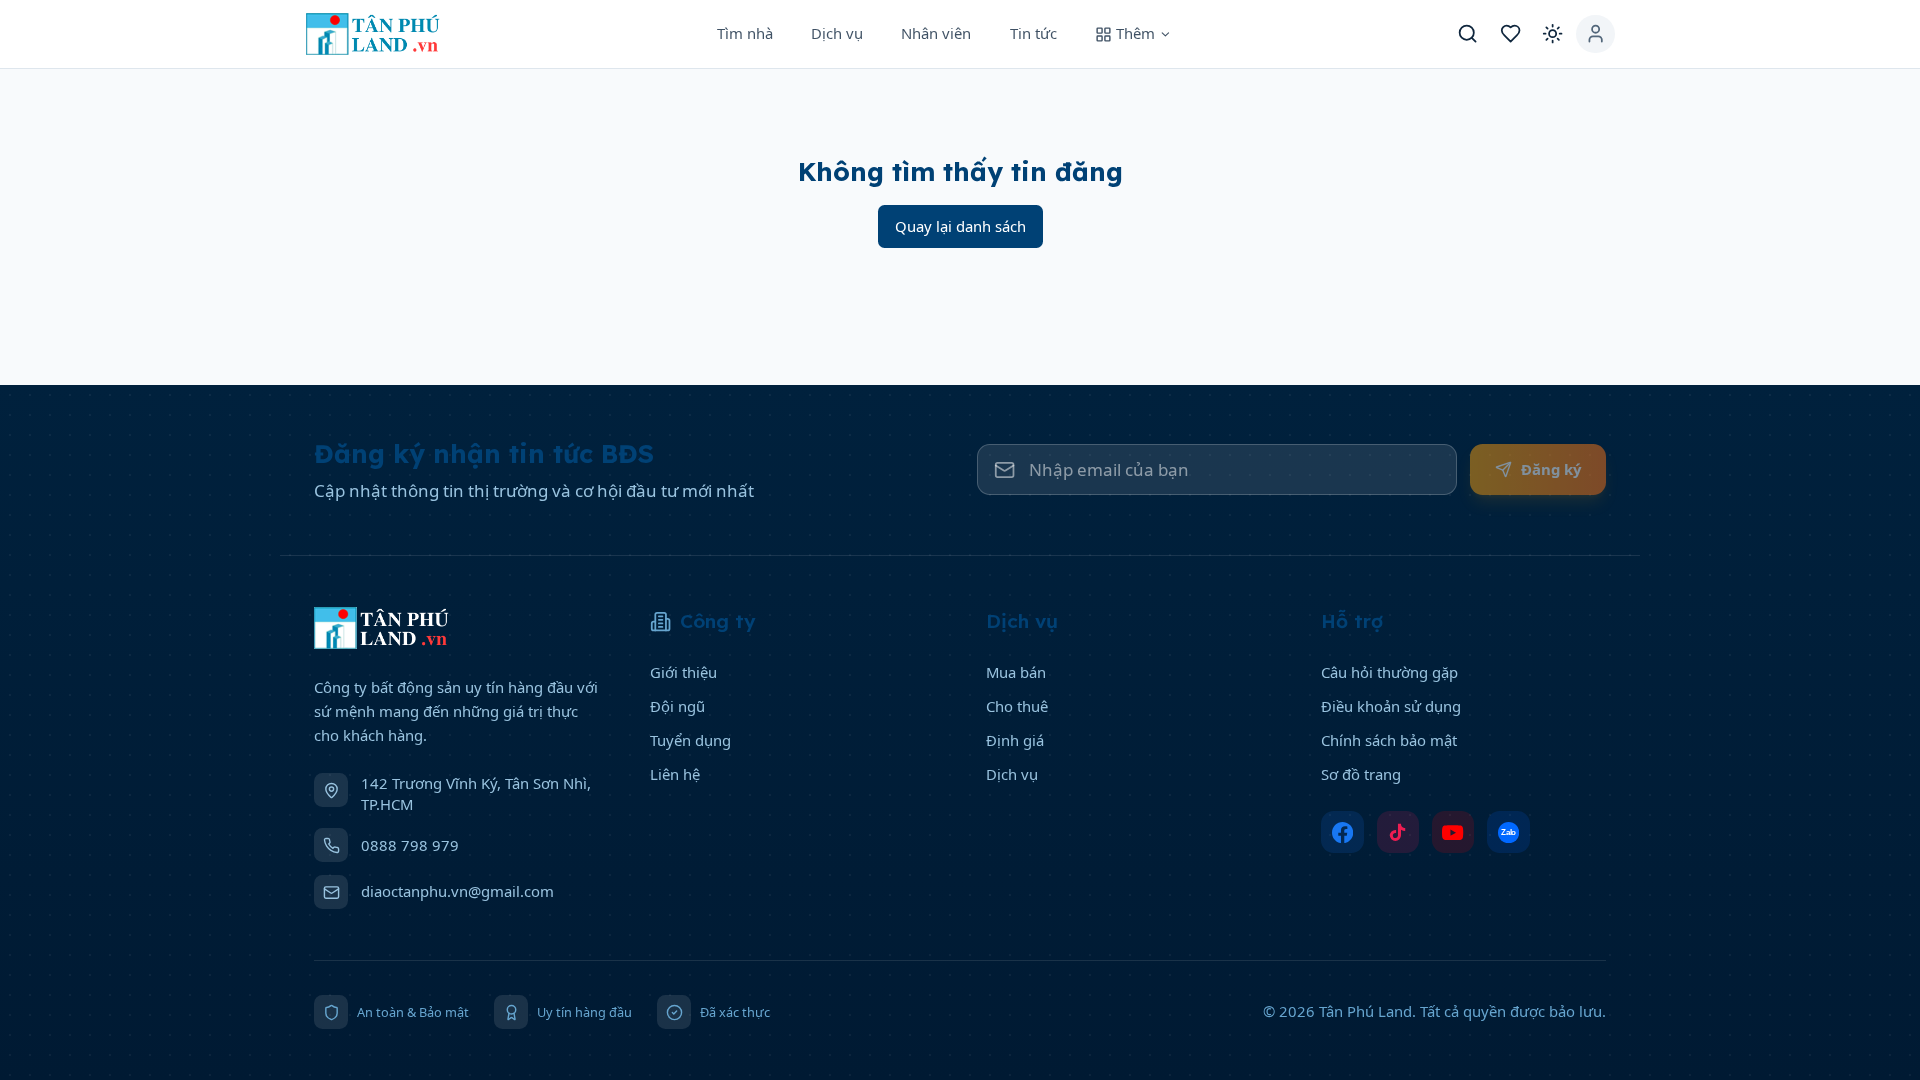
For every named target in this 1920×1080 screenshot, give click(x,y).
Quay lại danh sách (960, 226)
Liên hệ (675, 774)
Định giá (1015, 740)
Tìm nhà (745, 33)
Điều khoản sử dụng (1391, 706)
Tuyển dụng (690, 740)
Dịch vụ (837, 33)
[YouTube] (1453, 832)
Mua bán (1016, 672)
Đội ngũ (677, 706)
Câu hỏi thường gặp (1389, 672)
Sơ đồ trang (1361, 774)
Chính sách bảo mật (1389, 740)
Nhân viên (936, 33)
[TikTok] (1398, 832)
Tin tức (1033, 33)
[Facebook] (1342, 832)
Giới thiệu (683, 672)
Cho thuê (1017, 706)
